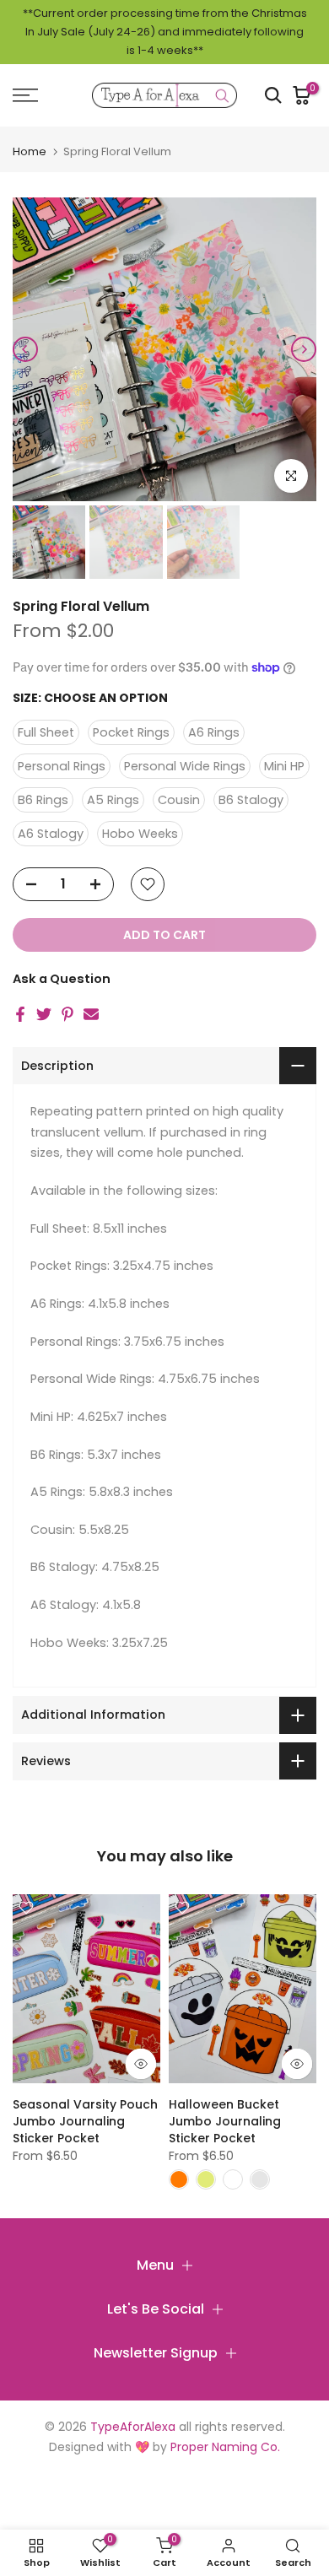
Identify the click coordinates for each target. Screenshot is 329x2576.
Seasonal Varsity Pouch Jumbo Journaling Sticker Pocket (85, 2120)
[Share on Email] (91, 1014)
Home (30, 151)
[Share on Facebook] (20, 1014)
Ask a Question (62, 979)
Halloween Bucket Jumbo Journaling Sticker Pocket (225, 2120)
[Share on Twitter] (44, 1014)
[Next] (304, 349)
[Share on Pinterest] (67, 1014)
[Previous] (25, 349)
